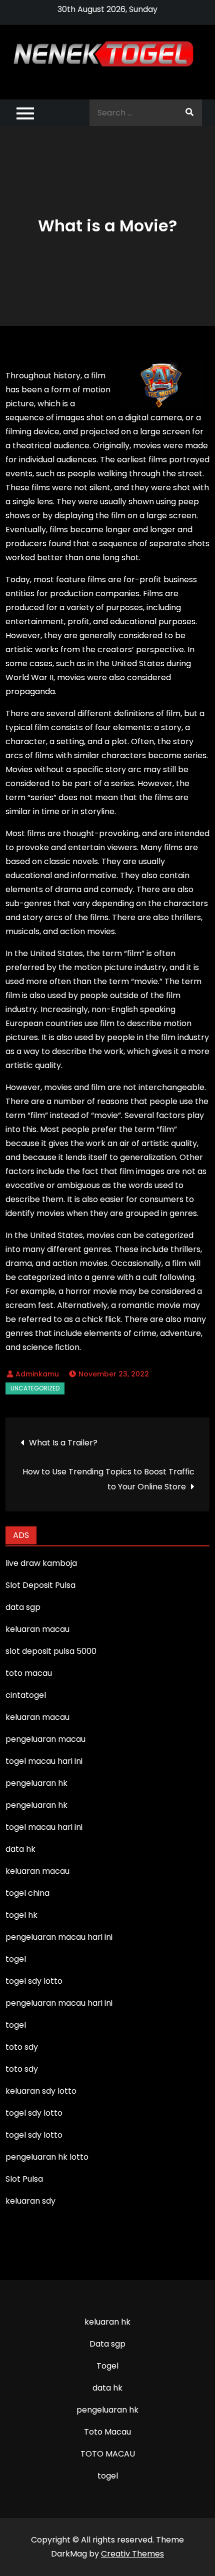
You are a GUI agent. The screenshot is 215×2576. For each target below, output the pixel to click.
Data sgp (107, 2344)
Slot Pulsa (24, 2179)
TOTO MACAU (108, 2454)
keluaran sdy (30, 2201)
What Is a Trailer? (63, 1443)
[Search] (189, 113)
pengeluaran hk (107, 2410)
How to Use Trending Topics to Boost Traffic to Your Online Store (108, 1479)
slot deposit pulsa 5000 (51, 1651)
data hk (107, 2388)
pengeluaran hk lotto (47, 2157)
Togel (107, 2366)
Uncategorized (35, 1388)
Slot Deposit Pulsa (40, 1585)
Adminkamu (37, 1374)
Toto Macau (107, 2432)
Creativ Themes (132, 2554)
